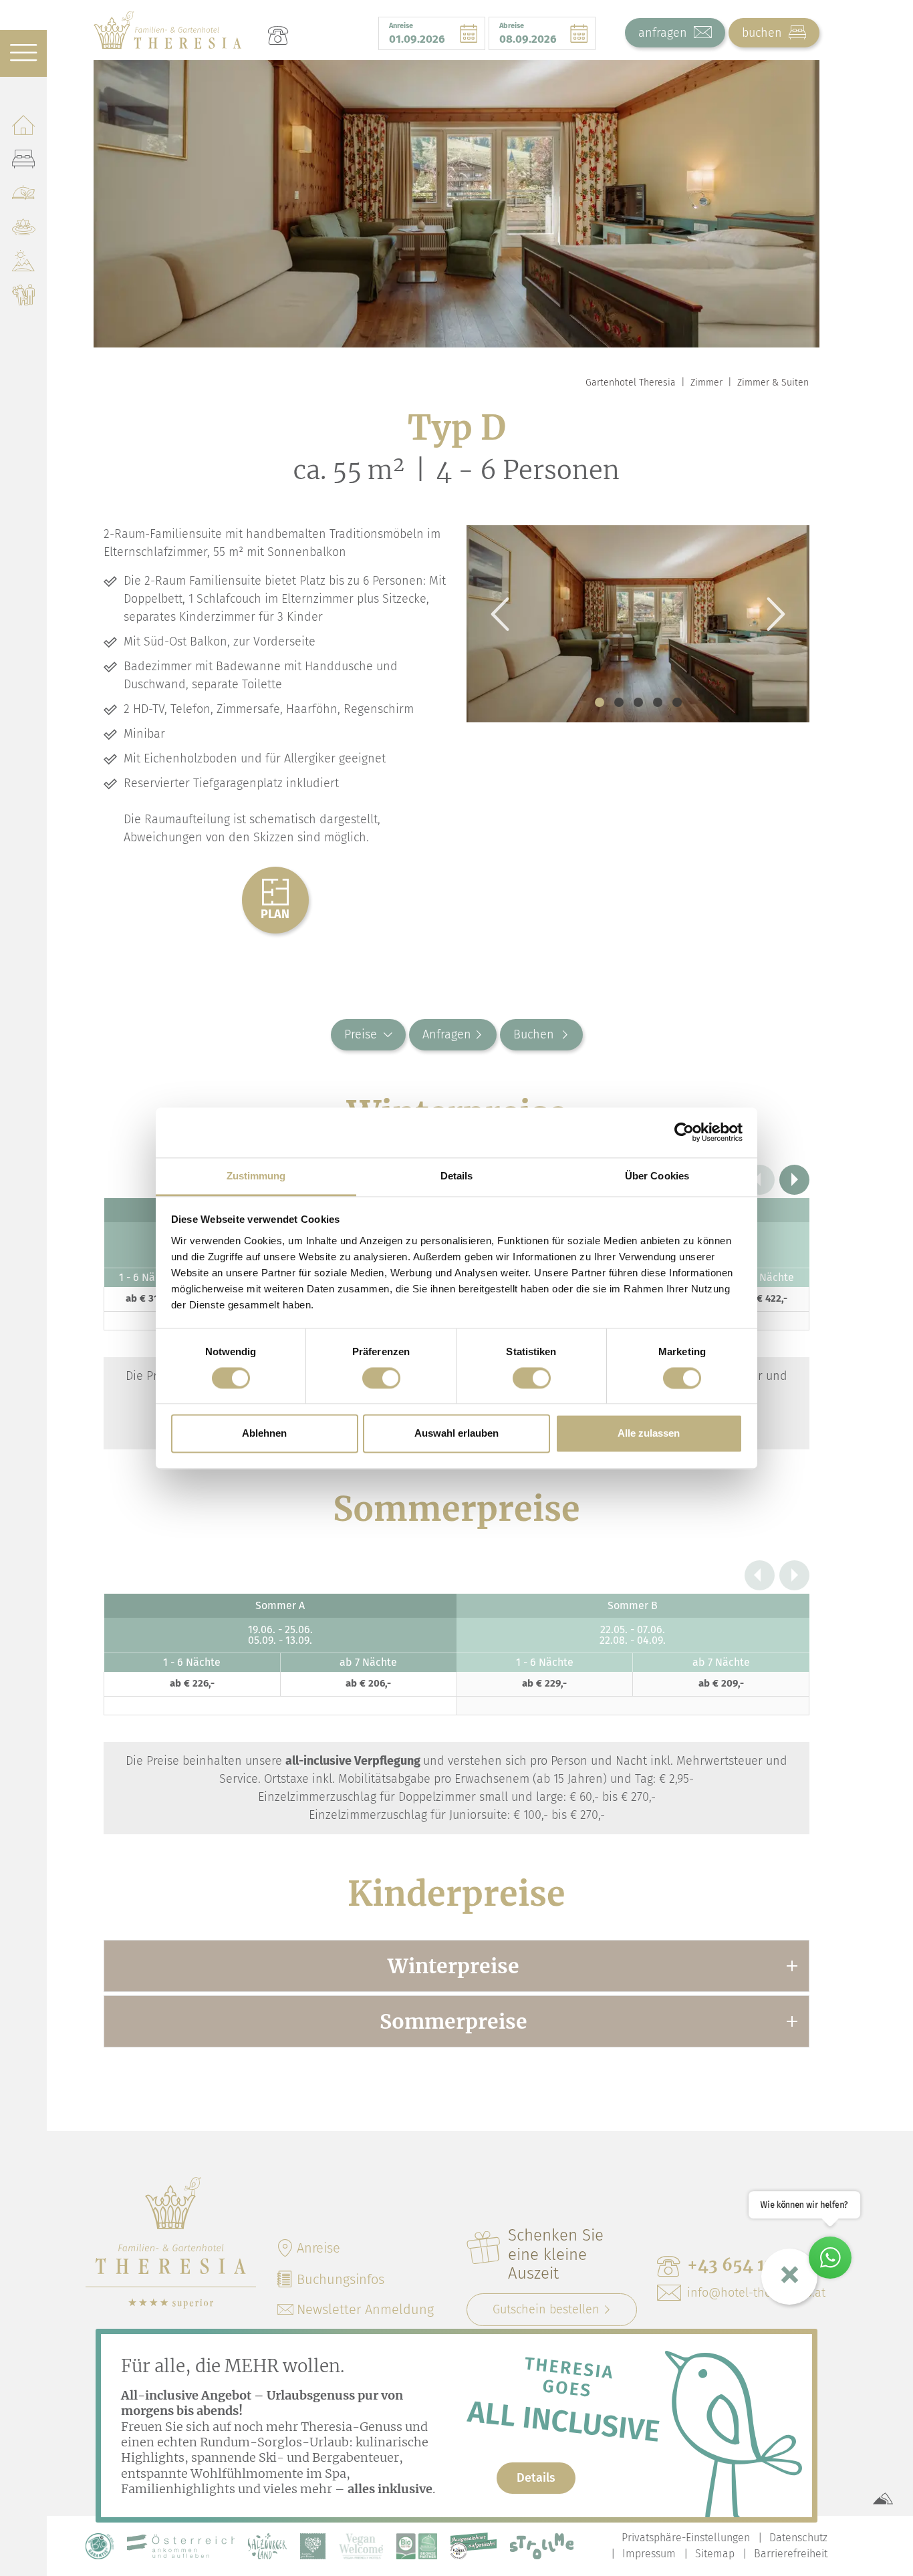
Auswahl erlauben (456, 1434)
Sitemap (715, 2554)
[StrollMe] (542, 2546)
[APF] (313, 2546)
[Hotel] (23, 127)
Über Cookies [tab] (657, 1176)
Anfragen (447, 1034)
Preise (361, 1034)
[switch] (381, 1378)
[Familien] (23, 298)
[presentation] (500, 614)
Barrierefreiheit (791, 2554)
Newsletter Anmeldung (365, 2309)
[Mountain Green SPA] (23, 230)
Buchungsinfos (341, 2279)
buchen (764, 33)
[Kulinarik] (23, 195)
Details (536, 2478)
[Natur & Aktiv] (23, 264)
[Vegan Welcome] (361, 2546)
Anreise (318, 2248)
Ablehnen (264, 1434)
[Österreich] (181, 2546)
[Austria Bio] (100, 2546)
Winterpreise (453, 1966)
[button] (600, 702)
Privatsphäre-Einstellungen (686, 2538)
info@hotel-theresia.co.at (756, 2293)
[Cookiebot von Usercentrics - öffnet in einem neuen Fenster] (684, 1132)
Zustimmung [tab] (256, 1176)
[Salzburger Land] (267, 2546)
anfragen (664, 33)
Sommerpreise (453, 2021)
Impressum (649, 2554)
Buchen (535, 1034)
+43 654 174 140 (752, 2265)
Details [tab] (457, 1176)
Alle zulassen (649, 1434)
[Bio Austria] (417, 2546)
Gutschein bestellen (546, 2309)
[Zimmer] (23, 161)
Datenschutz (798, 2538)
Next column (794, 1180)
